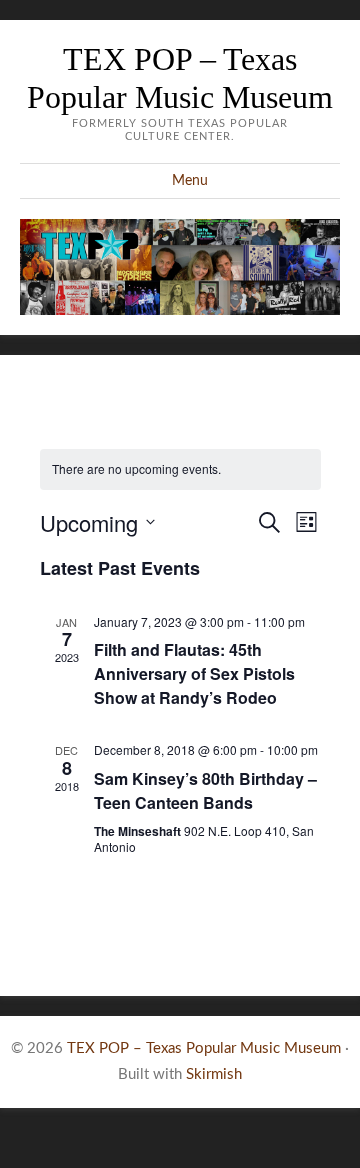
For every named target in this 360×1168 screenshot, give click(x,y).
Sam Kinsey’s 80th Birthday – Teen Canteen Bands (205, 790)
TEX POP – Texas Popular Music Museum (204, 1048)
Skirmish (214, 1074)
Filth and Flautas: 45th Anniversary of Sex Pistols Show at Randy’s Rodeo (194, 673)
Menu (190, 181)
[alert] (180, 469)
